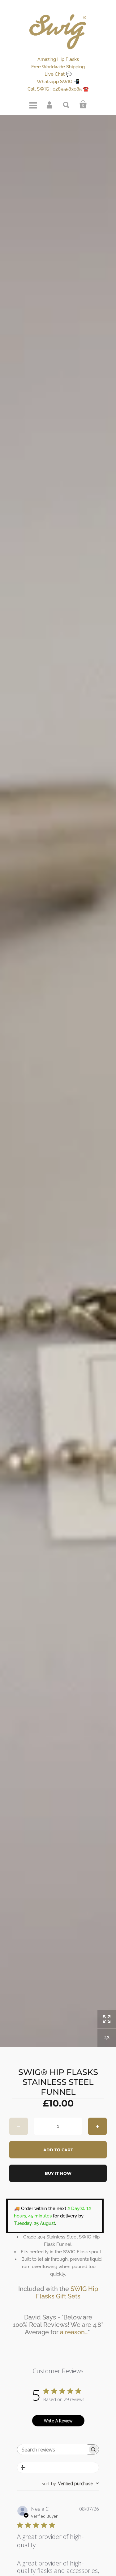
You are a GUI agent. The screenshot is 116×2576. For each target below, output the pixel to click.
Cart (83, 104)
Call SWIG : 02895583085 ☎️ (58, 89)
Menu (33, 104)
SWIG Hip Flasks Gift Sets (67, 2293)
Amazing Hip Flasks (58, 59)
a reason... (74, 2332)
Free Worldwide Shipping (58, 67)
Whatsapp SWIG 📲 (58, 82)
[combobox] (70, 2483)
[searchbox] (53, 2449)
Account (50, 104)
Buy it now (58, 2173)
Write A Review (58, 2421)
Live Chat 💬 (58, 74)
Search (67, 104)
